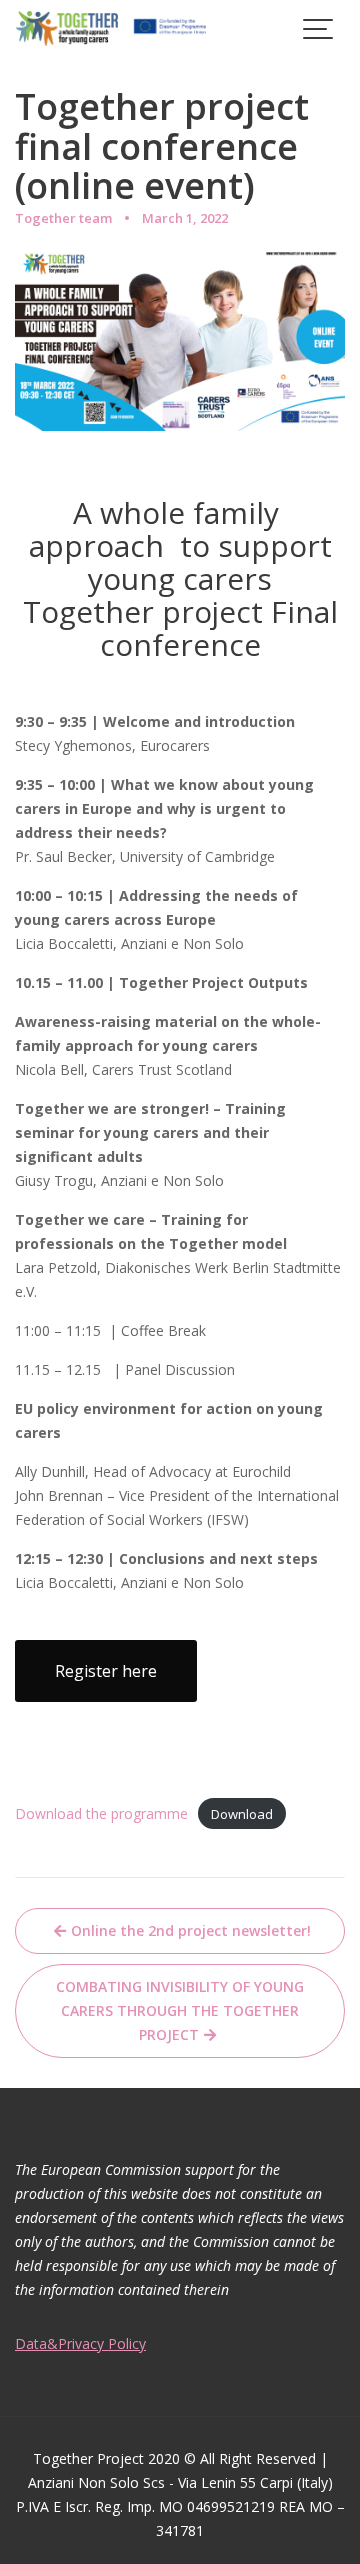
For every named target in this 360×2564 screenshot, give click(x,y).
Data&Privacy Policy (80, 2343)
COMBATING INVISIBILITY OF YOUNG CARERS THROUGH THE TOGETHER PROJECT (180, 2010)
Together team (63, 218)
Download (242, 1814)
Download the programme (101, 1813)
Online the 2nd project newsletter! (191, 1930)
